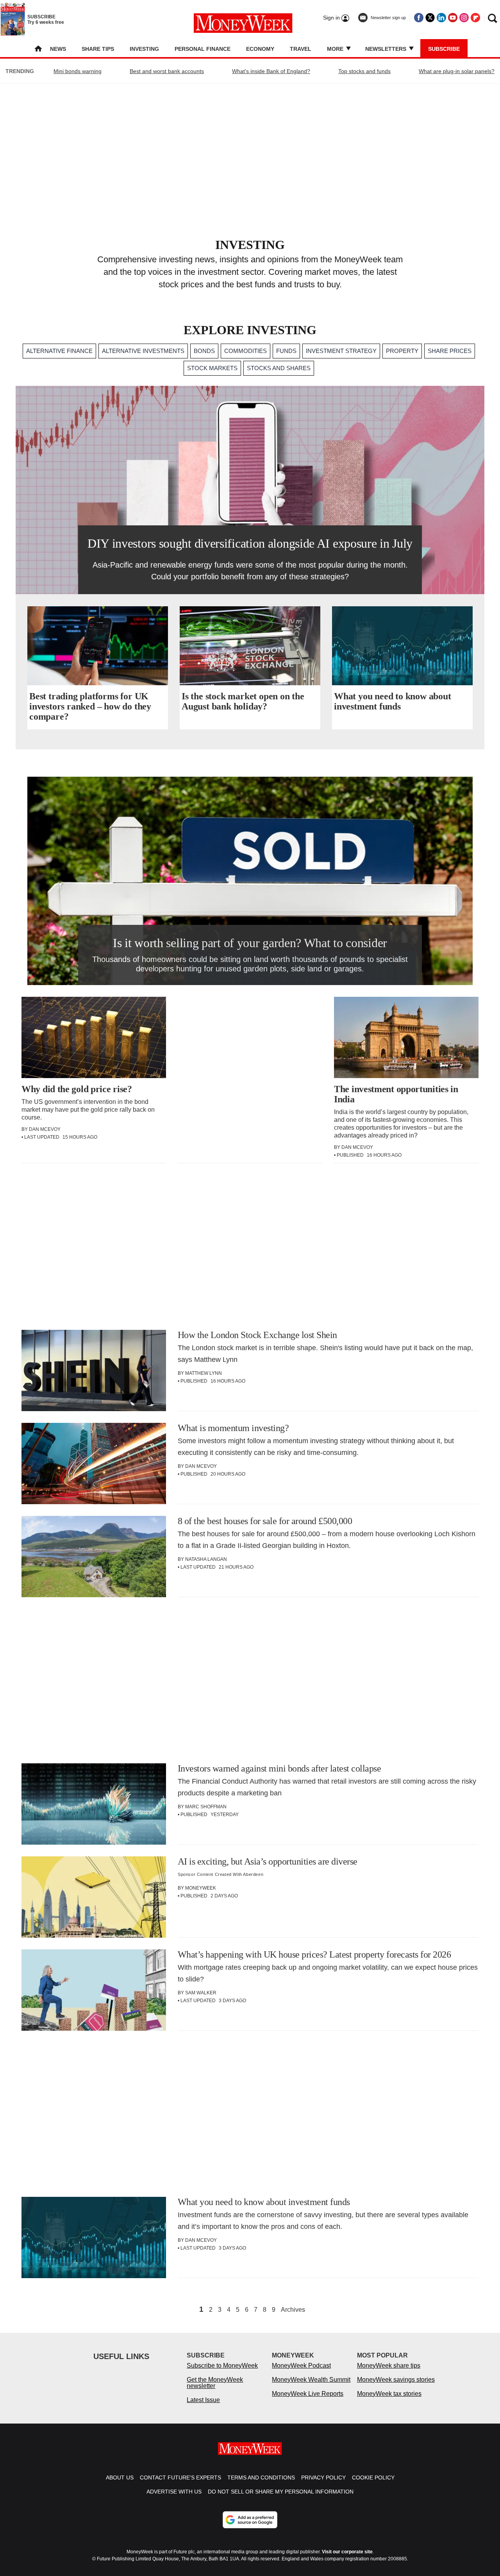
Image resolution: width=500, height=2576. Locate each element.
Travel (301, 49)
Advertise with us (174, 2492)
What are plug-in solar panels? (457, 71)
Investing (144, 49)
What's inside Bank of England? (271, 71)
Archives (293, 2310)
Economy (260, 49)
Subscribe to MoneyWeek (222, 2366)
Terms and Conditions (261, 2477)
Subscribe (444, 49)
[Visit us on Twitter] (430, 18)
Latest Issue (203, 2400)
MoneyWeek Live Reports (308, 2394)
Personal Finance (203, 49)
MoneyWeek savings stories (396, 2380)
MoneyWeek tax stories (389, 2394)
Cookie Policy (373, 2477)
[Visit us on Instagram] (464, 18)
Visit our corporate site (347, 2552)
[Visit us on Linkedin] (441, 18)
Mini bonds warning (78, 71)
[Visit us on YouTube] (453, 18)
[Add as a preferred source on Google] (250, 2520)
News (58, 49)
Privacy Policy (323, 2477)
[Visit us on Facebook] (419, 18)
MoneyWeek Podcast (301, 2366)
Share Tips (98, 49)
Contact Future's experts (180, 2477)
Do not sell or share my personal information (281, 2492)
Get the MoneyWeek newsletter (215, 2383)
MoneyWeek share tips (389, 2366)
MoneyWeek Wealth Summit (311, 2380)
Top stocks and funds (364, 71)
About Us (120, 2477)
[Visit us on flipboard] (475, 18)
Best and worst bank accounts (167, 71)
